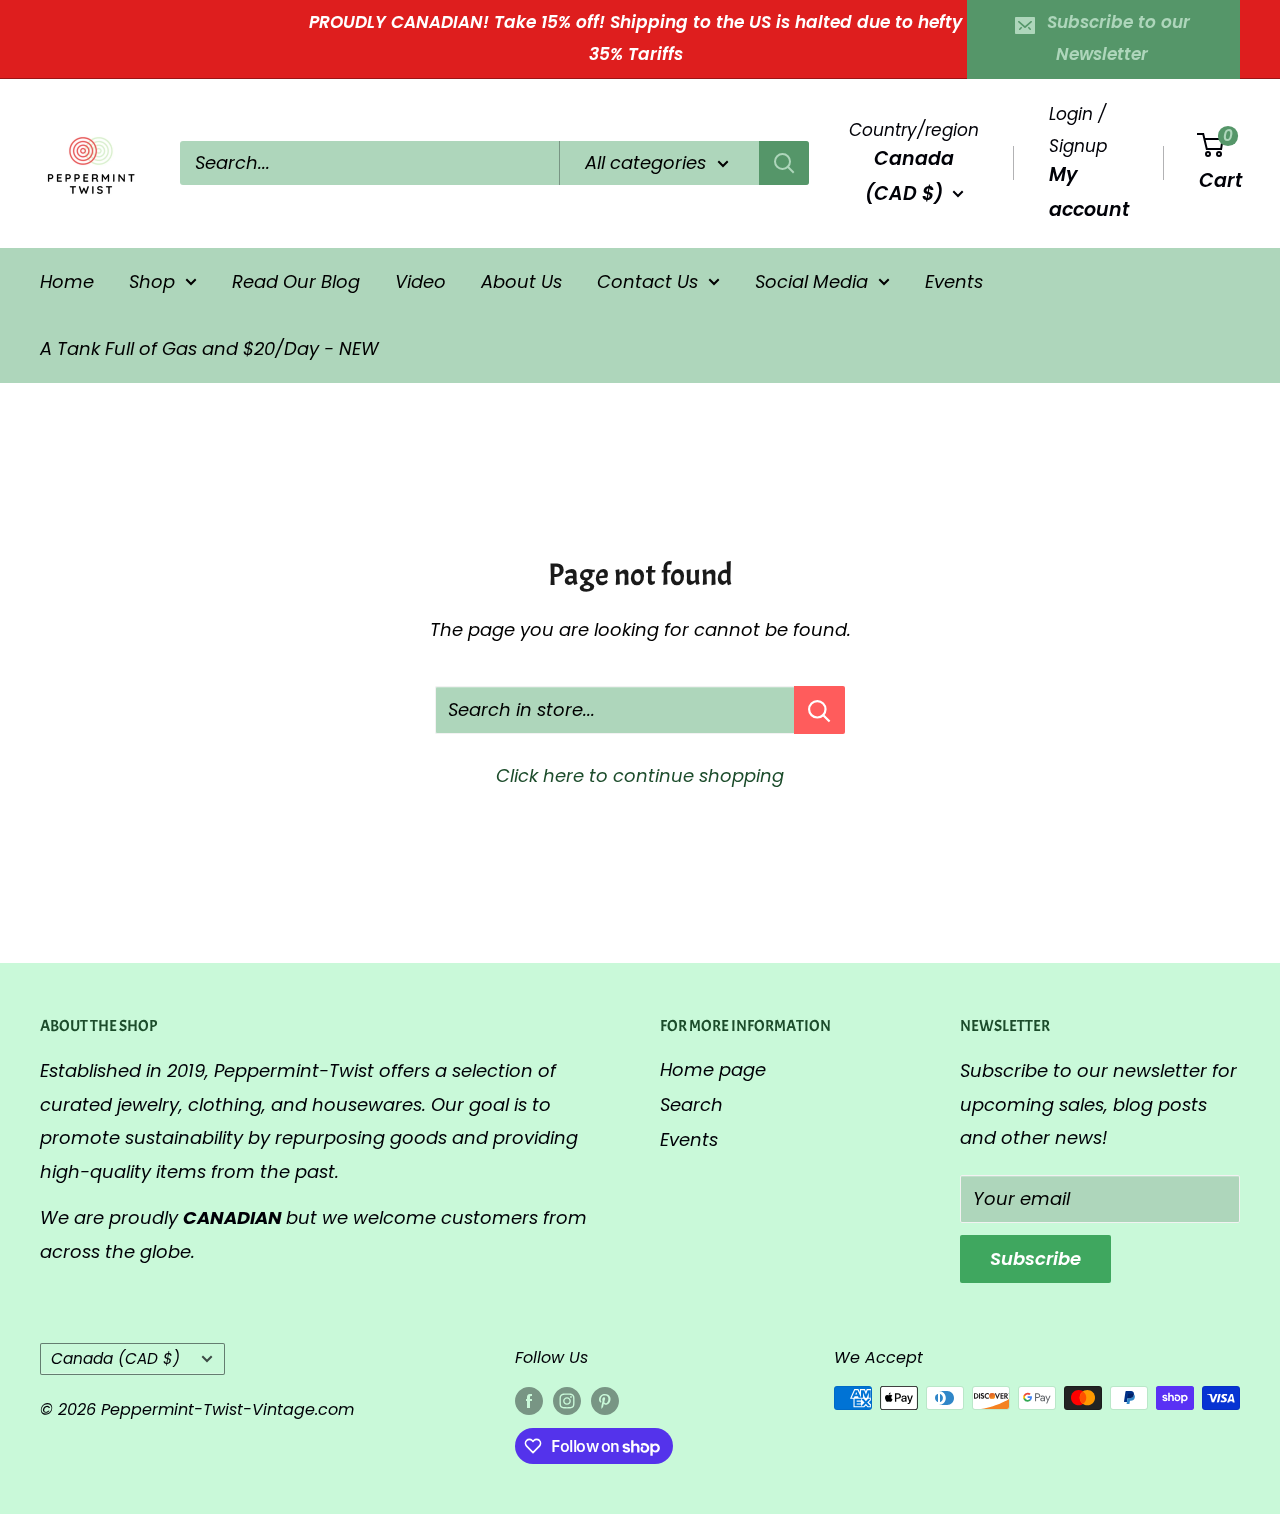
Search (691, 1104)
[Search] (784, 163)
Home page (713, 1069)
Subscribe (1035, 1258)
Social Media (811, 280)
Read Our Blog (296, 280)
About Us (521, 280)
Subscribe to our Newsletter (1118, 38)
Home (67, 280)
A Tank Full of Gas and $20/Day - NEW (209, 348)
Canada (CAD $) (115, 1358)
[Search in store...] (819, 710)
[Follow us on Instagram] (567, 1401)
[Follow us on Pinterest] (605, 1401)
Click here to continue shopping (640, 775)
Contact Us (647, 280)
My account (1089, 191)
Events (954, 280)
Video (420, 280)
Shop (152, 280)
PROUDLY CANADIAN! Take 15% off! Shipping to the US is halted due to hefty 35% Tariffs (635, 38)
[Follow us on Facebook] (529, 1401)
